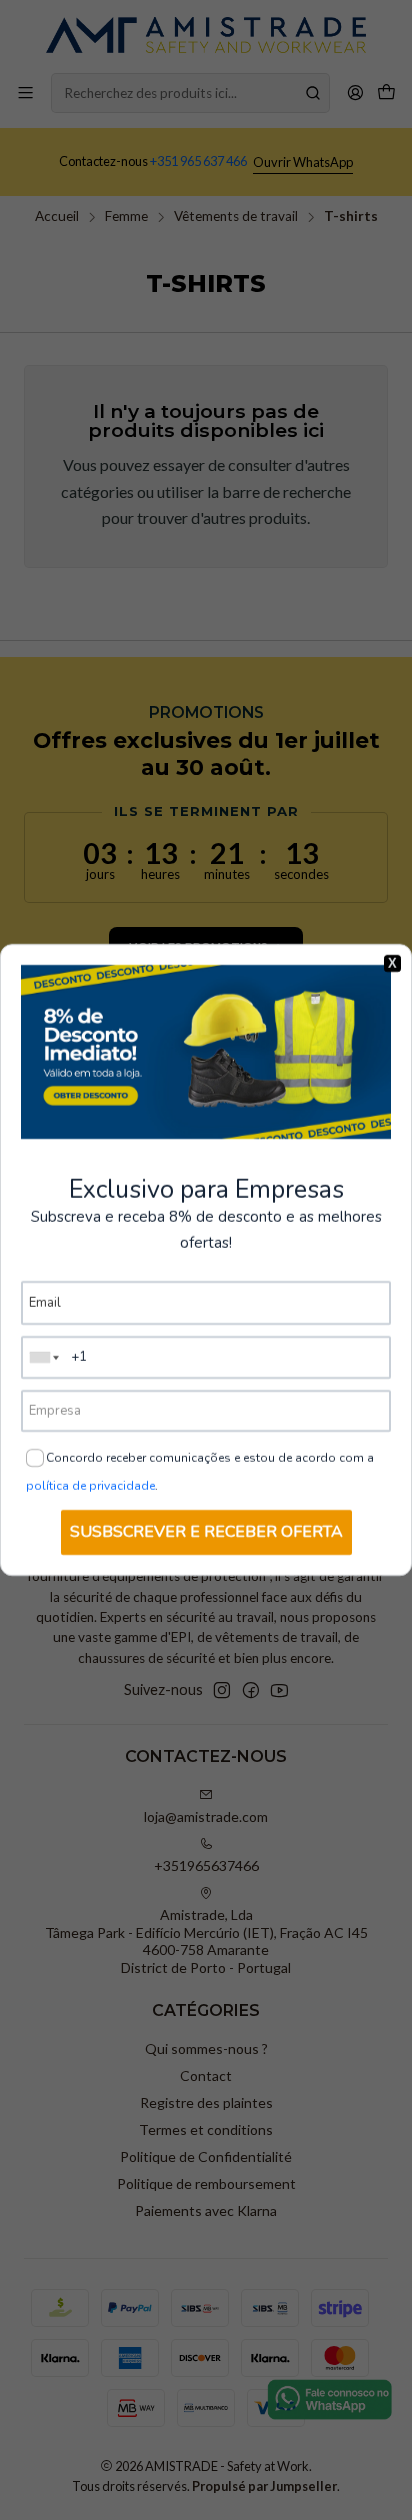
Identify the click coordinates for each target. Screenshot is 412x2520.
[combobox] (45, 1357)
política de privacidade (90, 1486)
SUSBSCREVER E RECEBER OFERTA (206, 1532)
